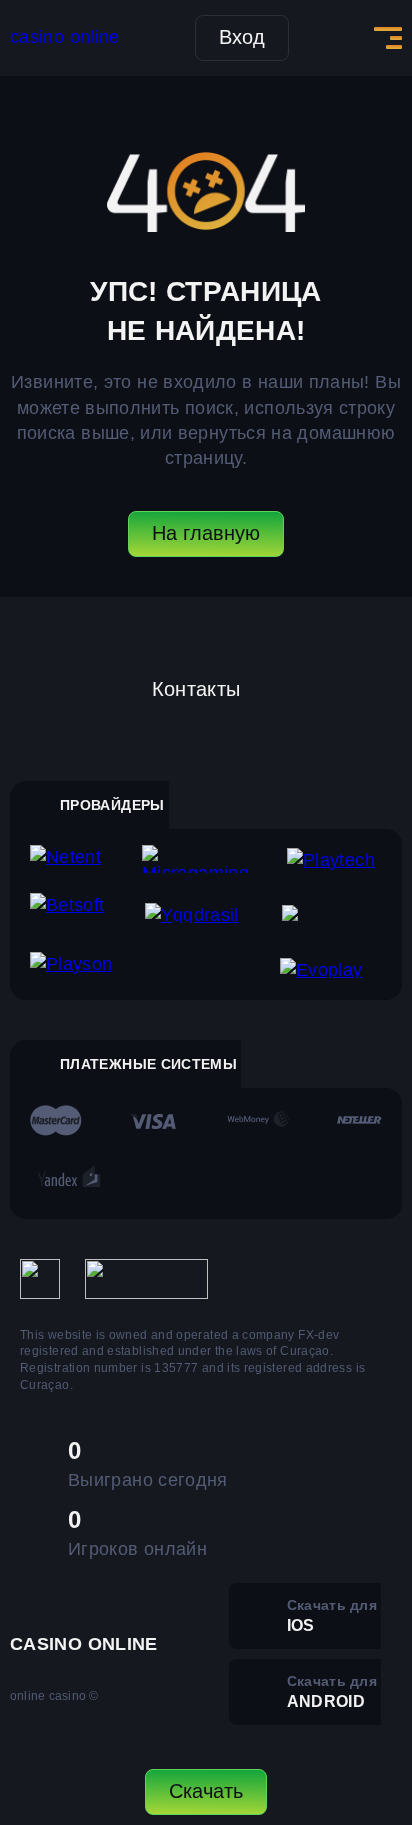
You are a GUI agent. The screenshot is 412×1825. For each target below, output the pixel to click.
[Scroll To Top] (378, 1701)
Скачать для (332, 1615)
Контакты (196, 689)
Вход (242, 37)
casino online (65, 37)
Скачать (206, 1791)
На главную (206, 533)
